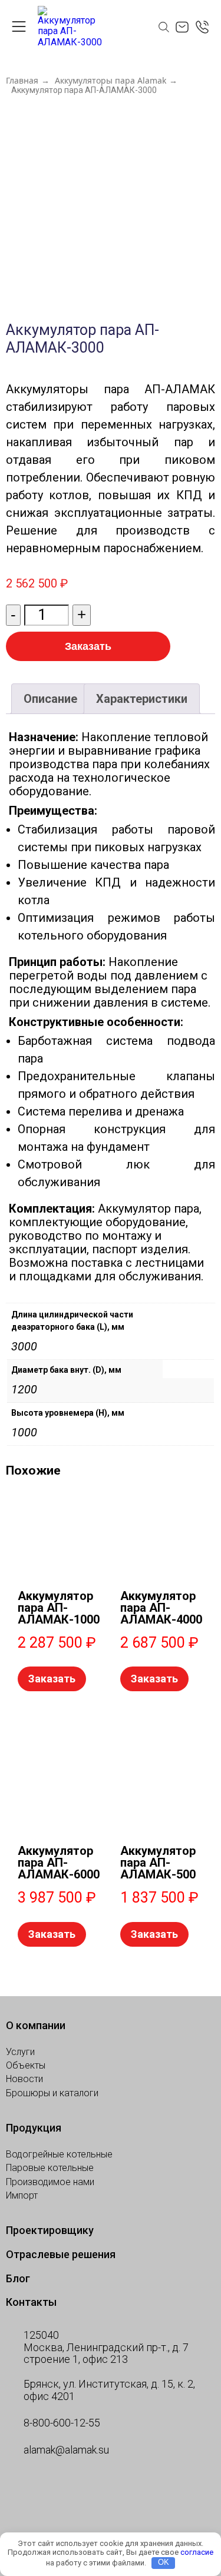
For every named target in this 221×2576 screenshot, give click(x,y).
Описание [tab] (50, 699)
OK (164, 2562)
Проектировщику (50, 2230)
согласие (197, 2552)
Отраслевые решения (61, 2254)
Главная (22, 81)
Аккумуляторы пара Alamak (111, 81)
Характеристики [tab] (142, 699)
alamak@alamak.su (66, 2450)
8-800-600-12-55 (62, 2423)
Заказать (88, 646)
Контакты (31, 2302)
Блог (18, 2278)
